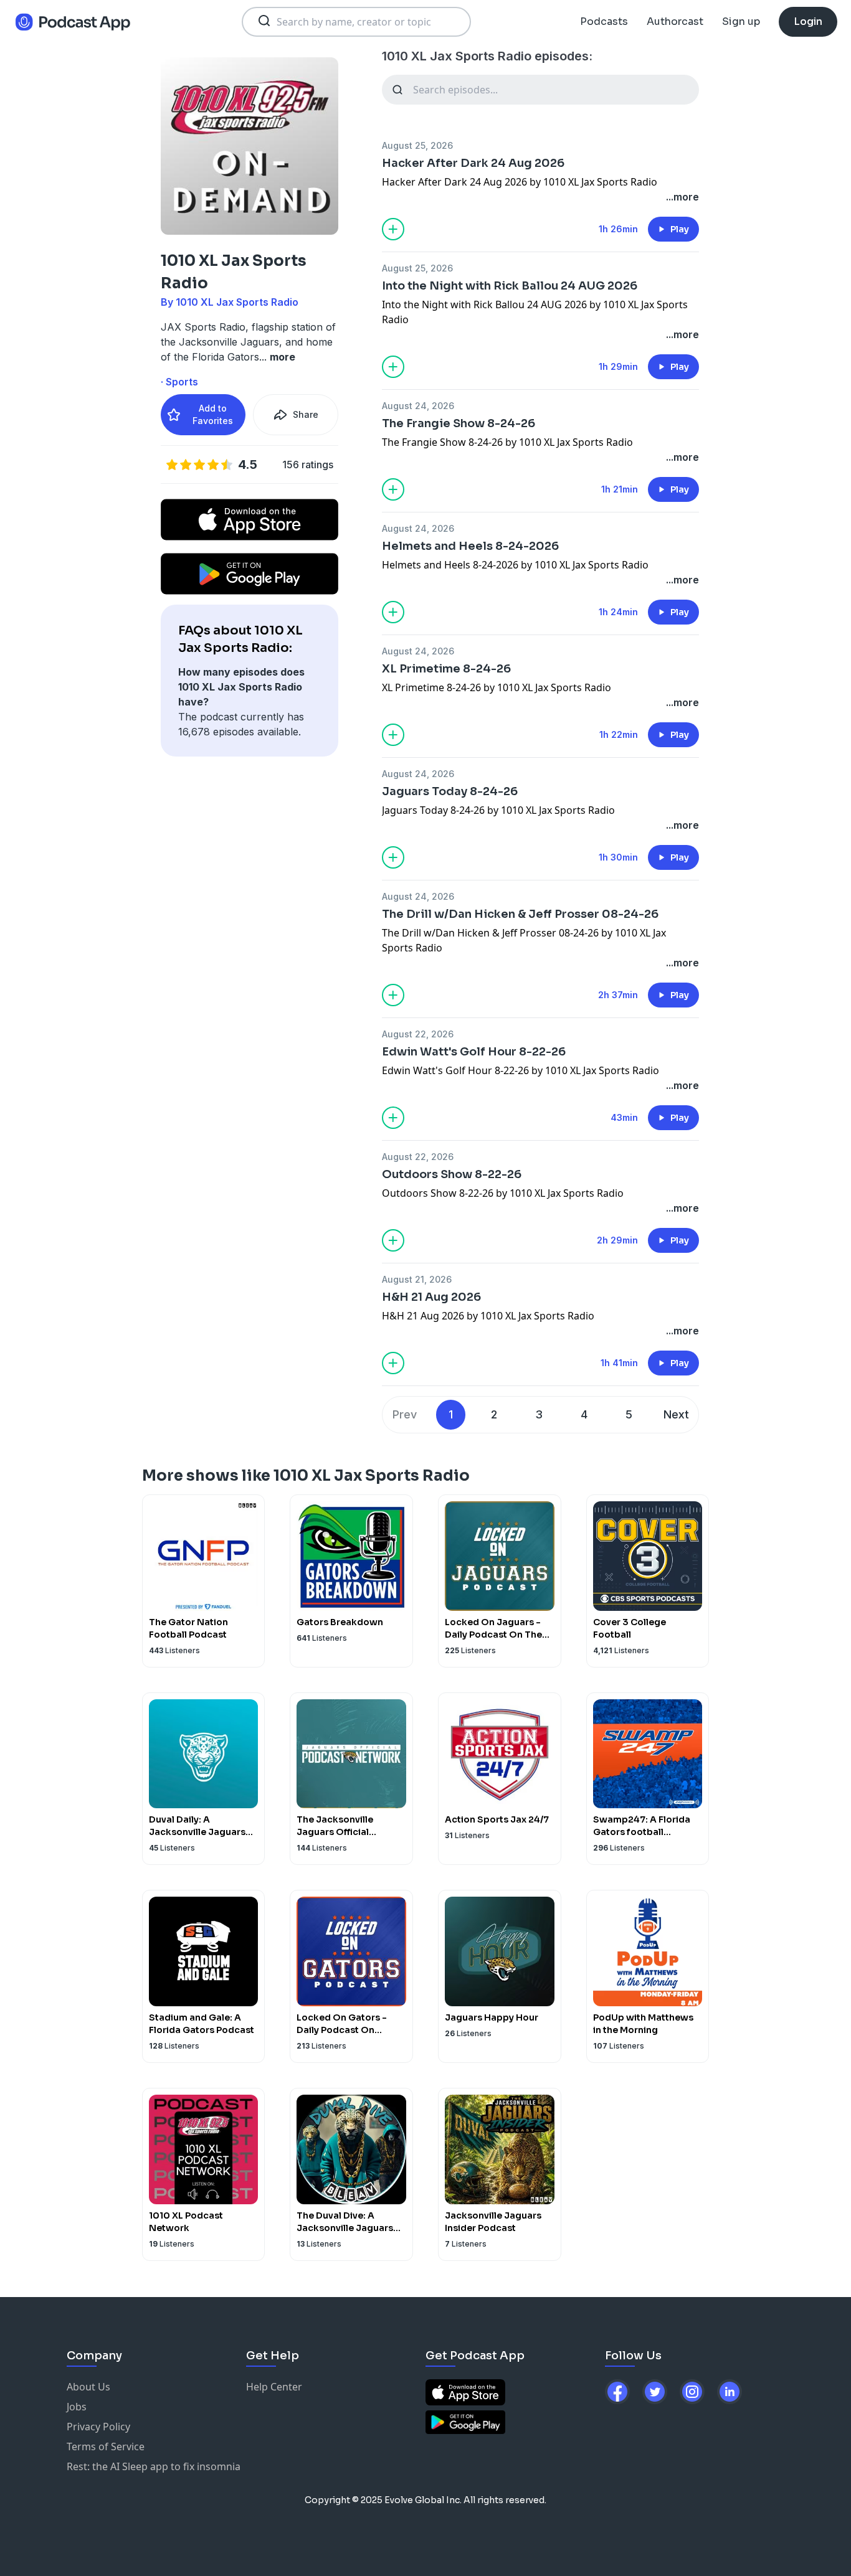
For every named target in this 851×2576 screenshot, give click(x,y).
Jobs (77, 2407)
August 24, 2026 (418, 406)
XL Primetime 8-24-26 (446, 669)
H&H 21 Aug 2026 (431, 1297)
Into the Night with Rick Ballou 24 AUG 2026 (510, 286)
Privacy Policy (98, 2427)
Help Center (274, 2387)
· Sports (179, 382)
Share (306, 414)
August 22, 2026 (418, 1034)
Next (676, 1414)
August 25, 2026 (417, 145)
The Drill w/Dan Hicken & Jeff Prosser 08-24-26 (520, 914)
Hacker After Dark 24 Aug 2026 (473, 163)
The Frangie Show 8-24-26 (459, 423)
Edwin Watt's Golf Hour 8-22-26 (474, 1052)
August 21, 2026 (417, 1279)
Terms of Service (106, 2446)
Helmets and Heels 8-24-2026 (470, 546)
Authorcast (675, 21)
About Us (88, 2387)
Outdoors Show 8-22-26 (452, 1174)
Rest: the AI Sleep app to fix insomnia (154, 2466)
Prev (405, 1414)
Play (680, 229)
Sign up (741, 21)
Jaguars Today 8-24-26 (450, 791)
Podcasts (604, 21)
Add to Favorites (213, 414)
